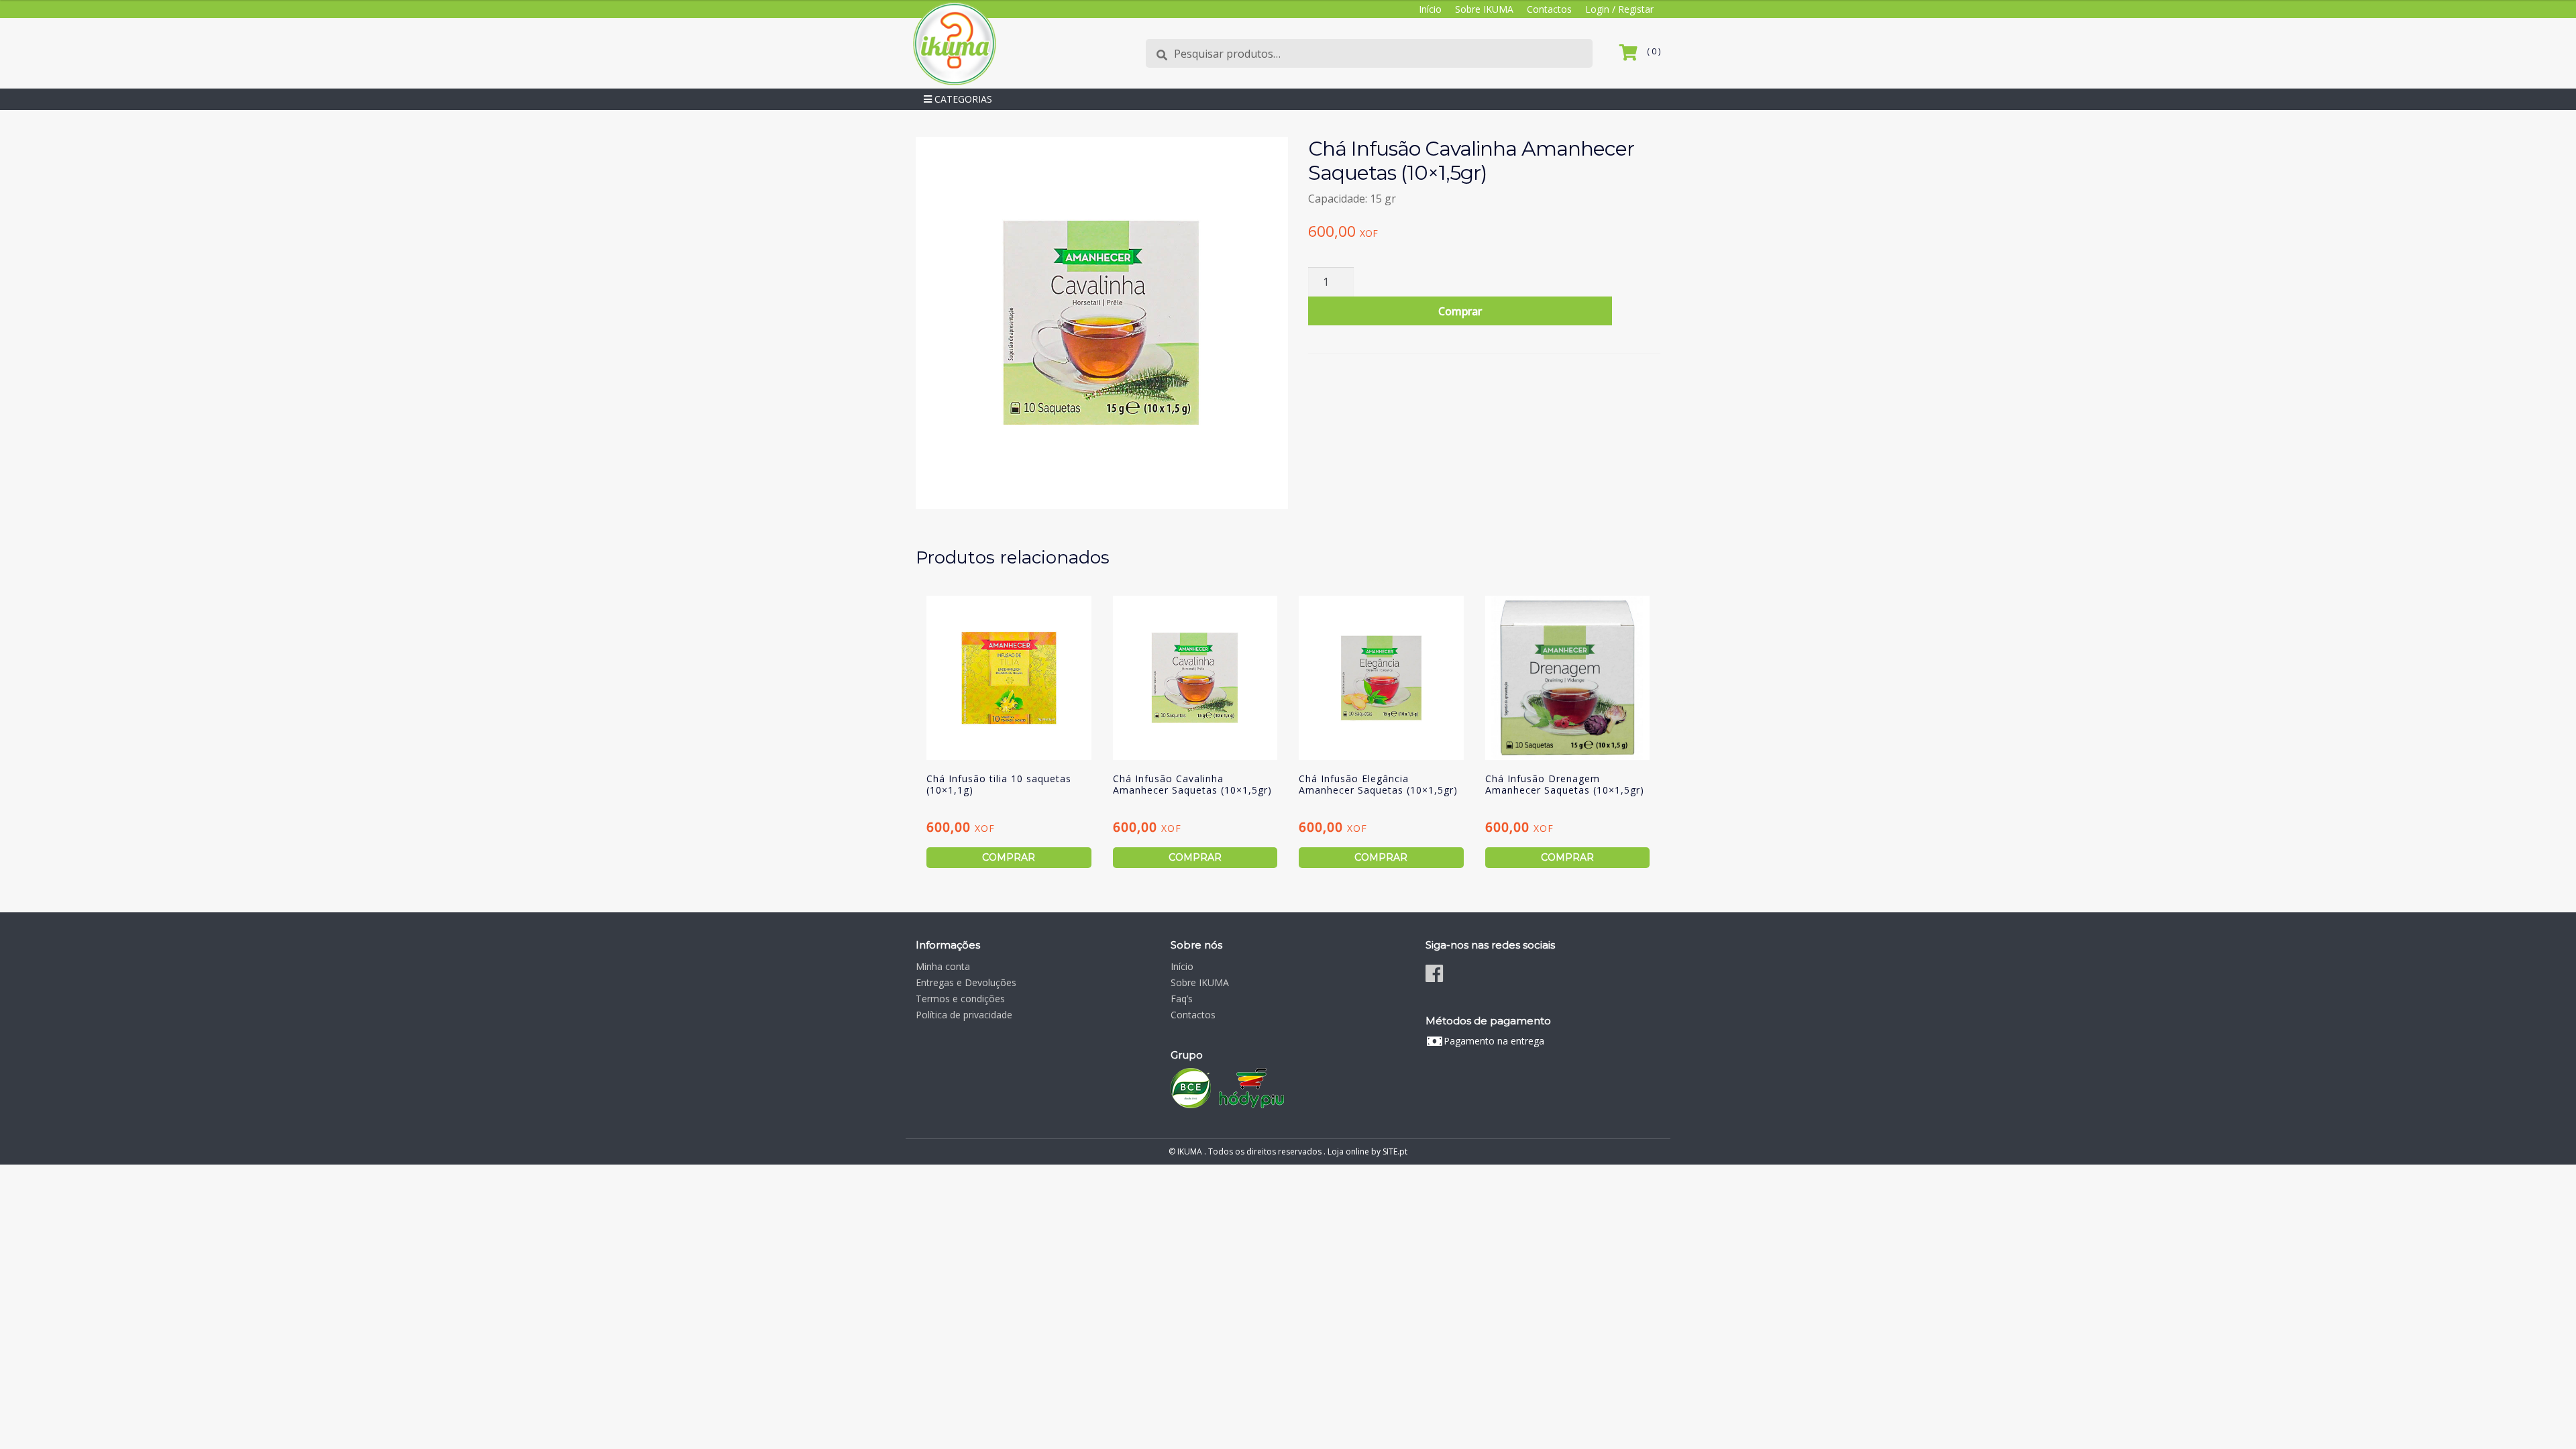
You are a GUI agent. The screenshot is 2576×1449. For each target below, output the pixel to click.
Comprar (1460, 311)
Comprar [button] (1009, 857)
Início (1430, 9)
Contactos (1549, 9)
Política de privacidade (964, 1015)
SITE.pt (1395, 1151)
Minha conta (943, 966)
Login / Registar (1619, 9)
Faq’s (1182, 999)
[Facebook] (1434, 973)
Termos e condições (960, 999)
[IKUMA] (954, 43)
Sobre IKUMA (1484, 9)
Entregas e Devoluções (966, 982)
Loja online (1348, 1151)
